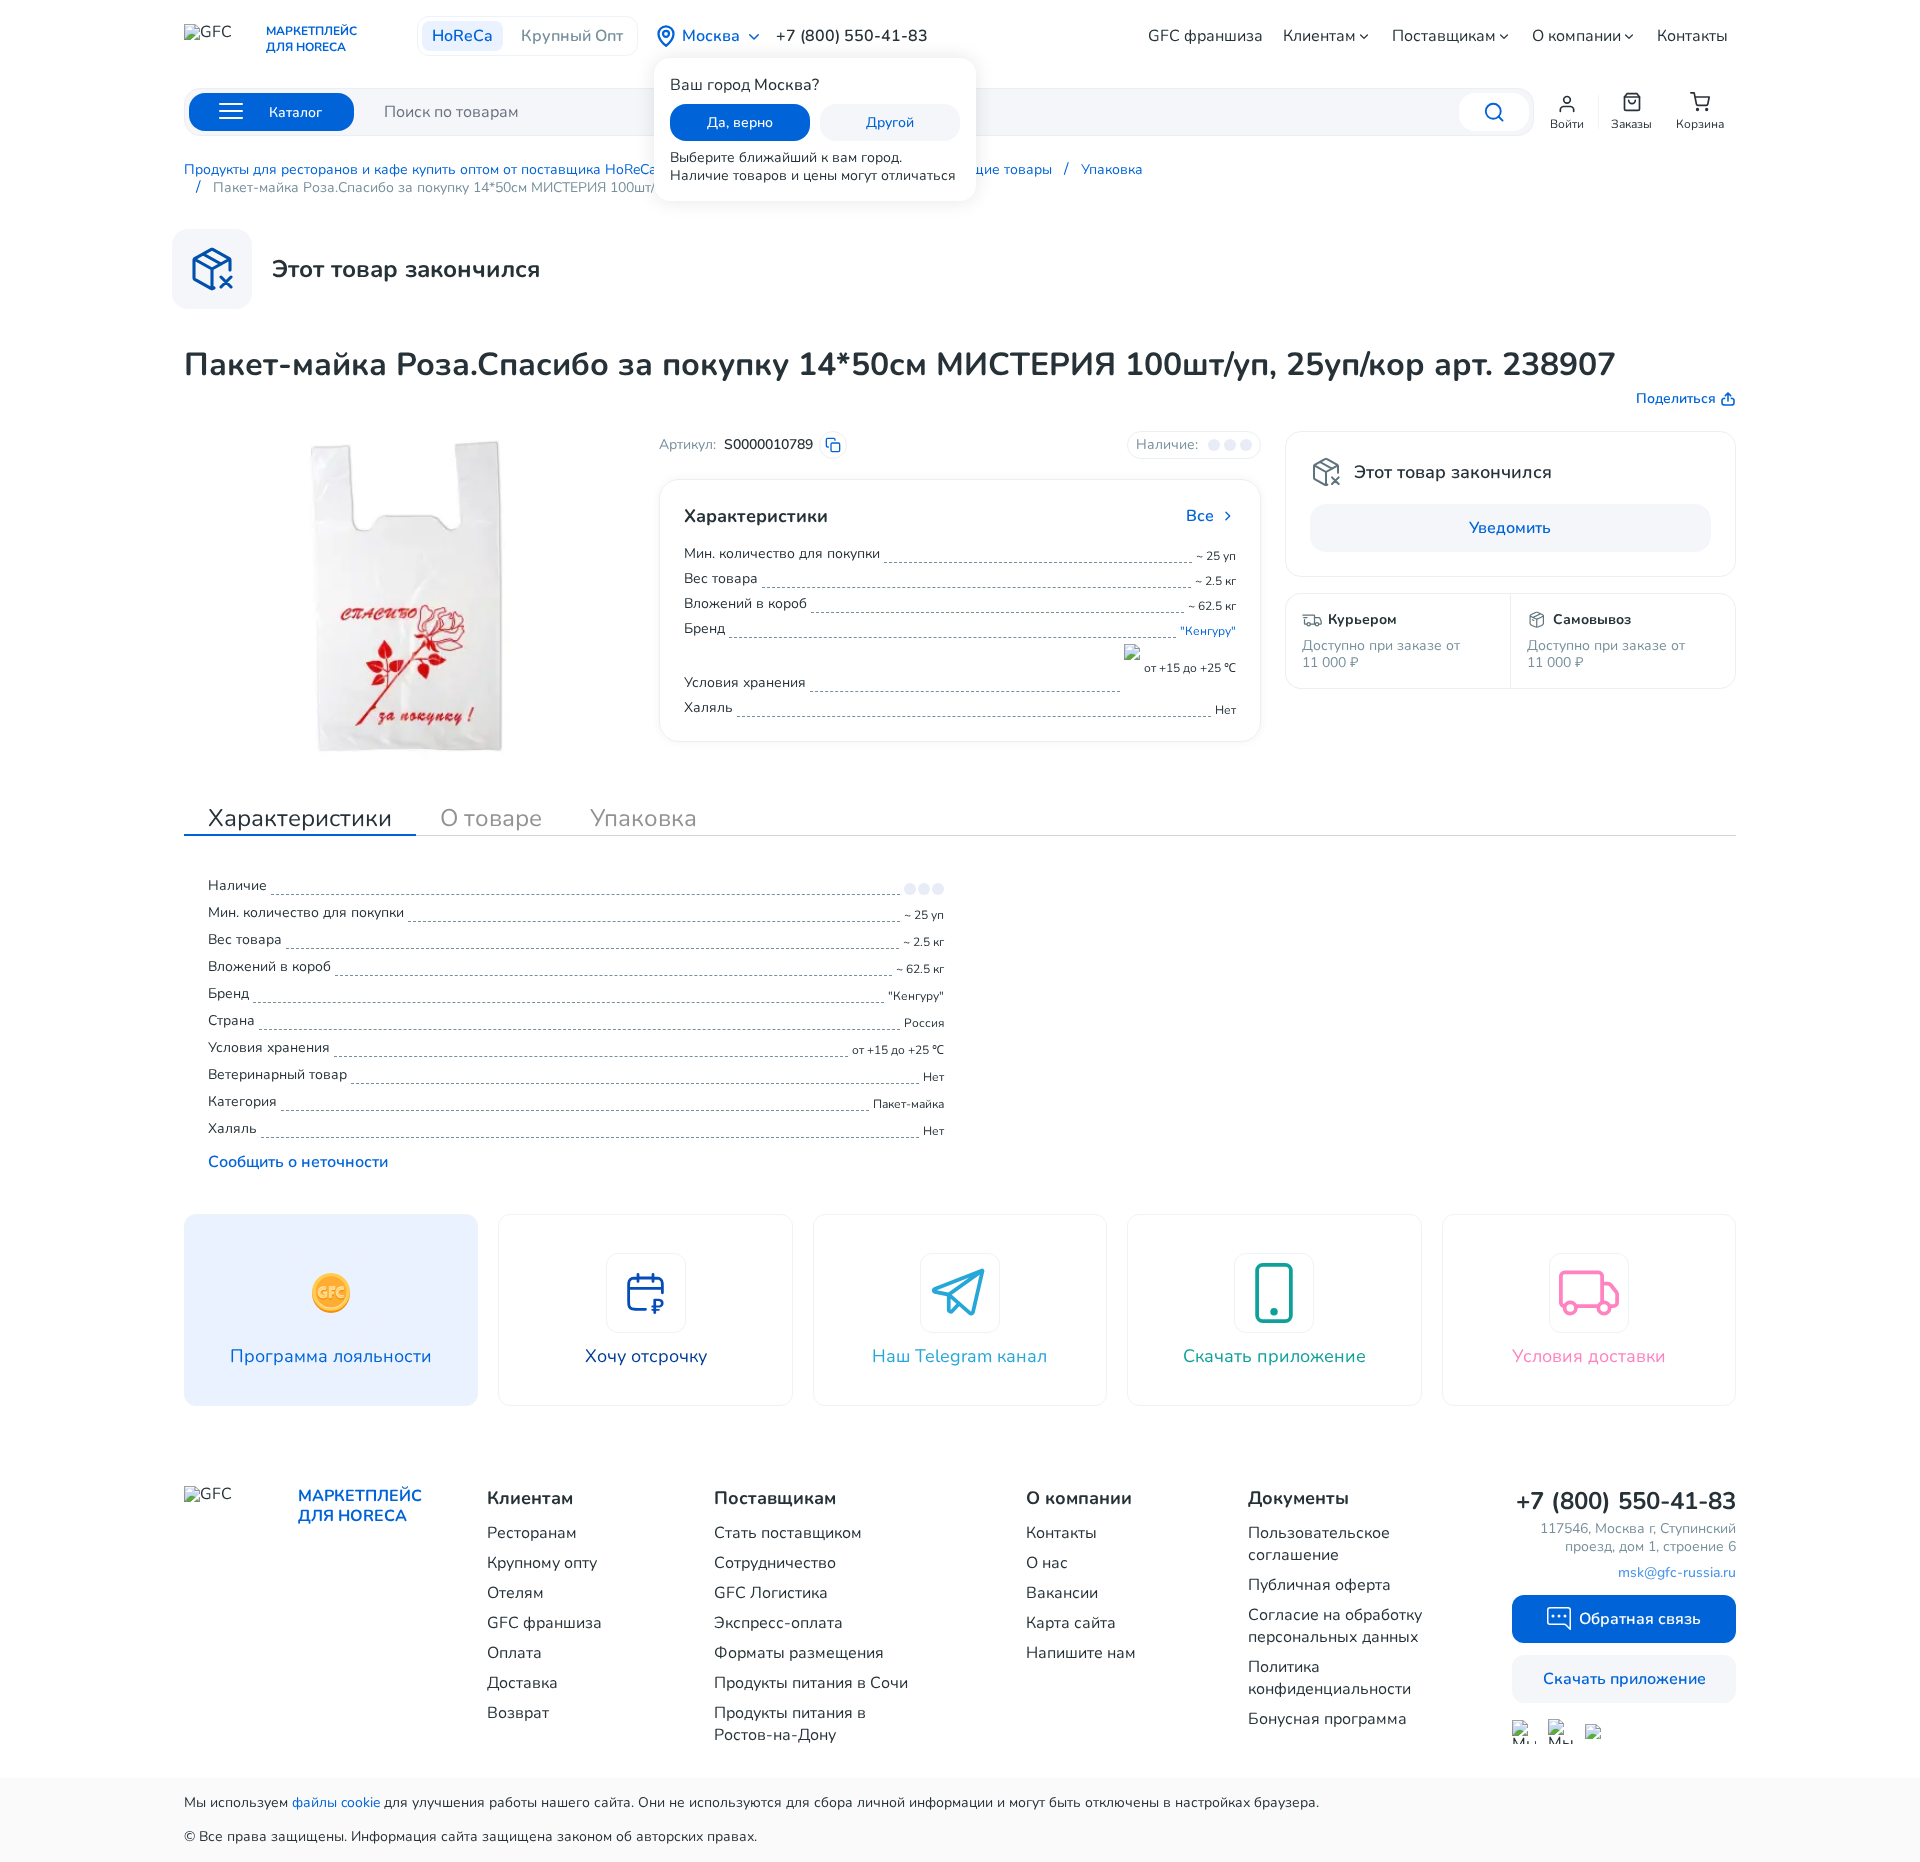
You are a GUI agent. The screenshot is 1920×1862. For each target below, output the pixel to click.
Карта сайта (1071, 1623)
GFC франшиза (1205, 36)
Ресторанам (532, 1533)
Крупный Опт (572, 36)
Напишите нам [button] (1081, 1653)
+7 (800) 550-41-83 (852, 36)
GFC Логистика (771, 1593)
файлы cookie (336, 1802)
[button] (1567, 112)
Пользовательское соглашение (1319, 1544)
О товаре (491, 818)
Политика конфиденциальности (1329, 1678)
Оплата (514, 1653)
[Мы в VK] (1597, 1731)
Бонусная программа (1327, 1719)
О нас (1047, 1563)
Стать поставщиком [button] (788, 1533)
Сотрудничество (775, 1563)
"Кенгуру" (1208, 631)
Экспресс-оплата (778, 1623)
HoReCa (462, 36)
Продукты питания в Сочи (811, 1683)
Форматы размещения (799, 1653)
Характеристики (300, 818)
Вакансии (1062, 1593)
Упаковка (643, 818)
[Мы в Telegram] (1560, 1731)
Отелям (515, 1593)
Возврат (518, 1713)
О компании (1576, 36)
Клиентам (1319, 36)
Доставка (522, 1683)
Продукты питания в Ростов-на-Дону (790, 1724)
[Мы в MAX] (1524, 1732)
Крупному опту (542, 1563)
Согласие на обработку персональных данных (1335, 1626)
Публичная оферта (1319, 1585)
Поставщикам (1444, 36)
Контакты (1692, 36)
